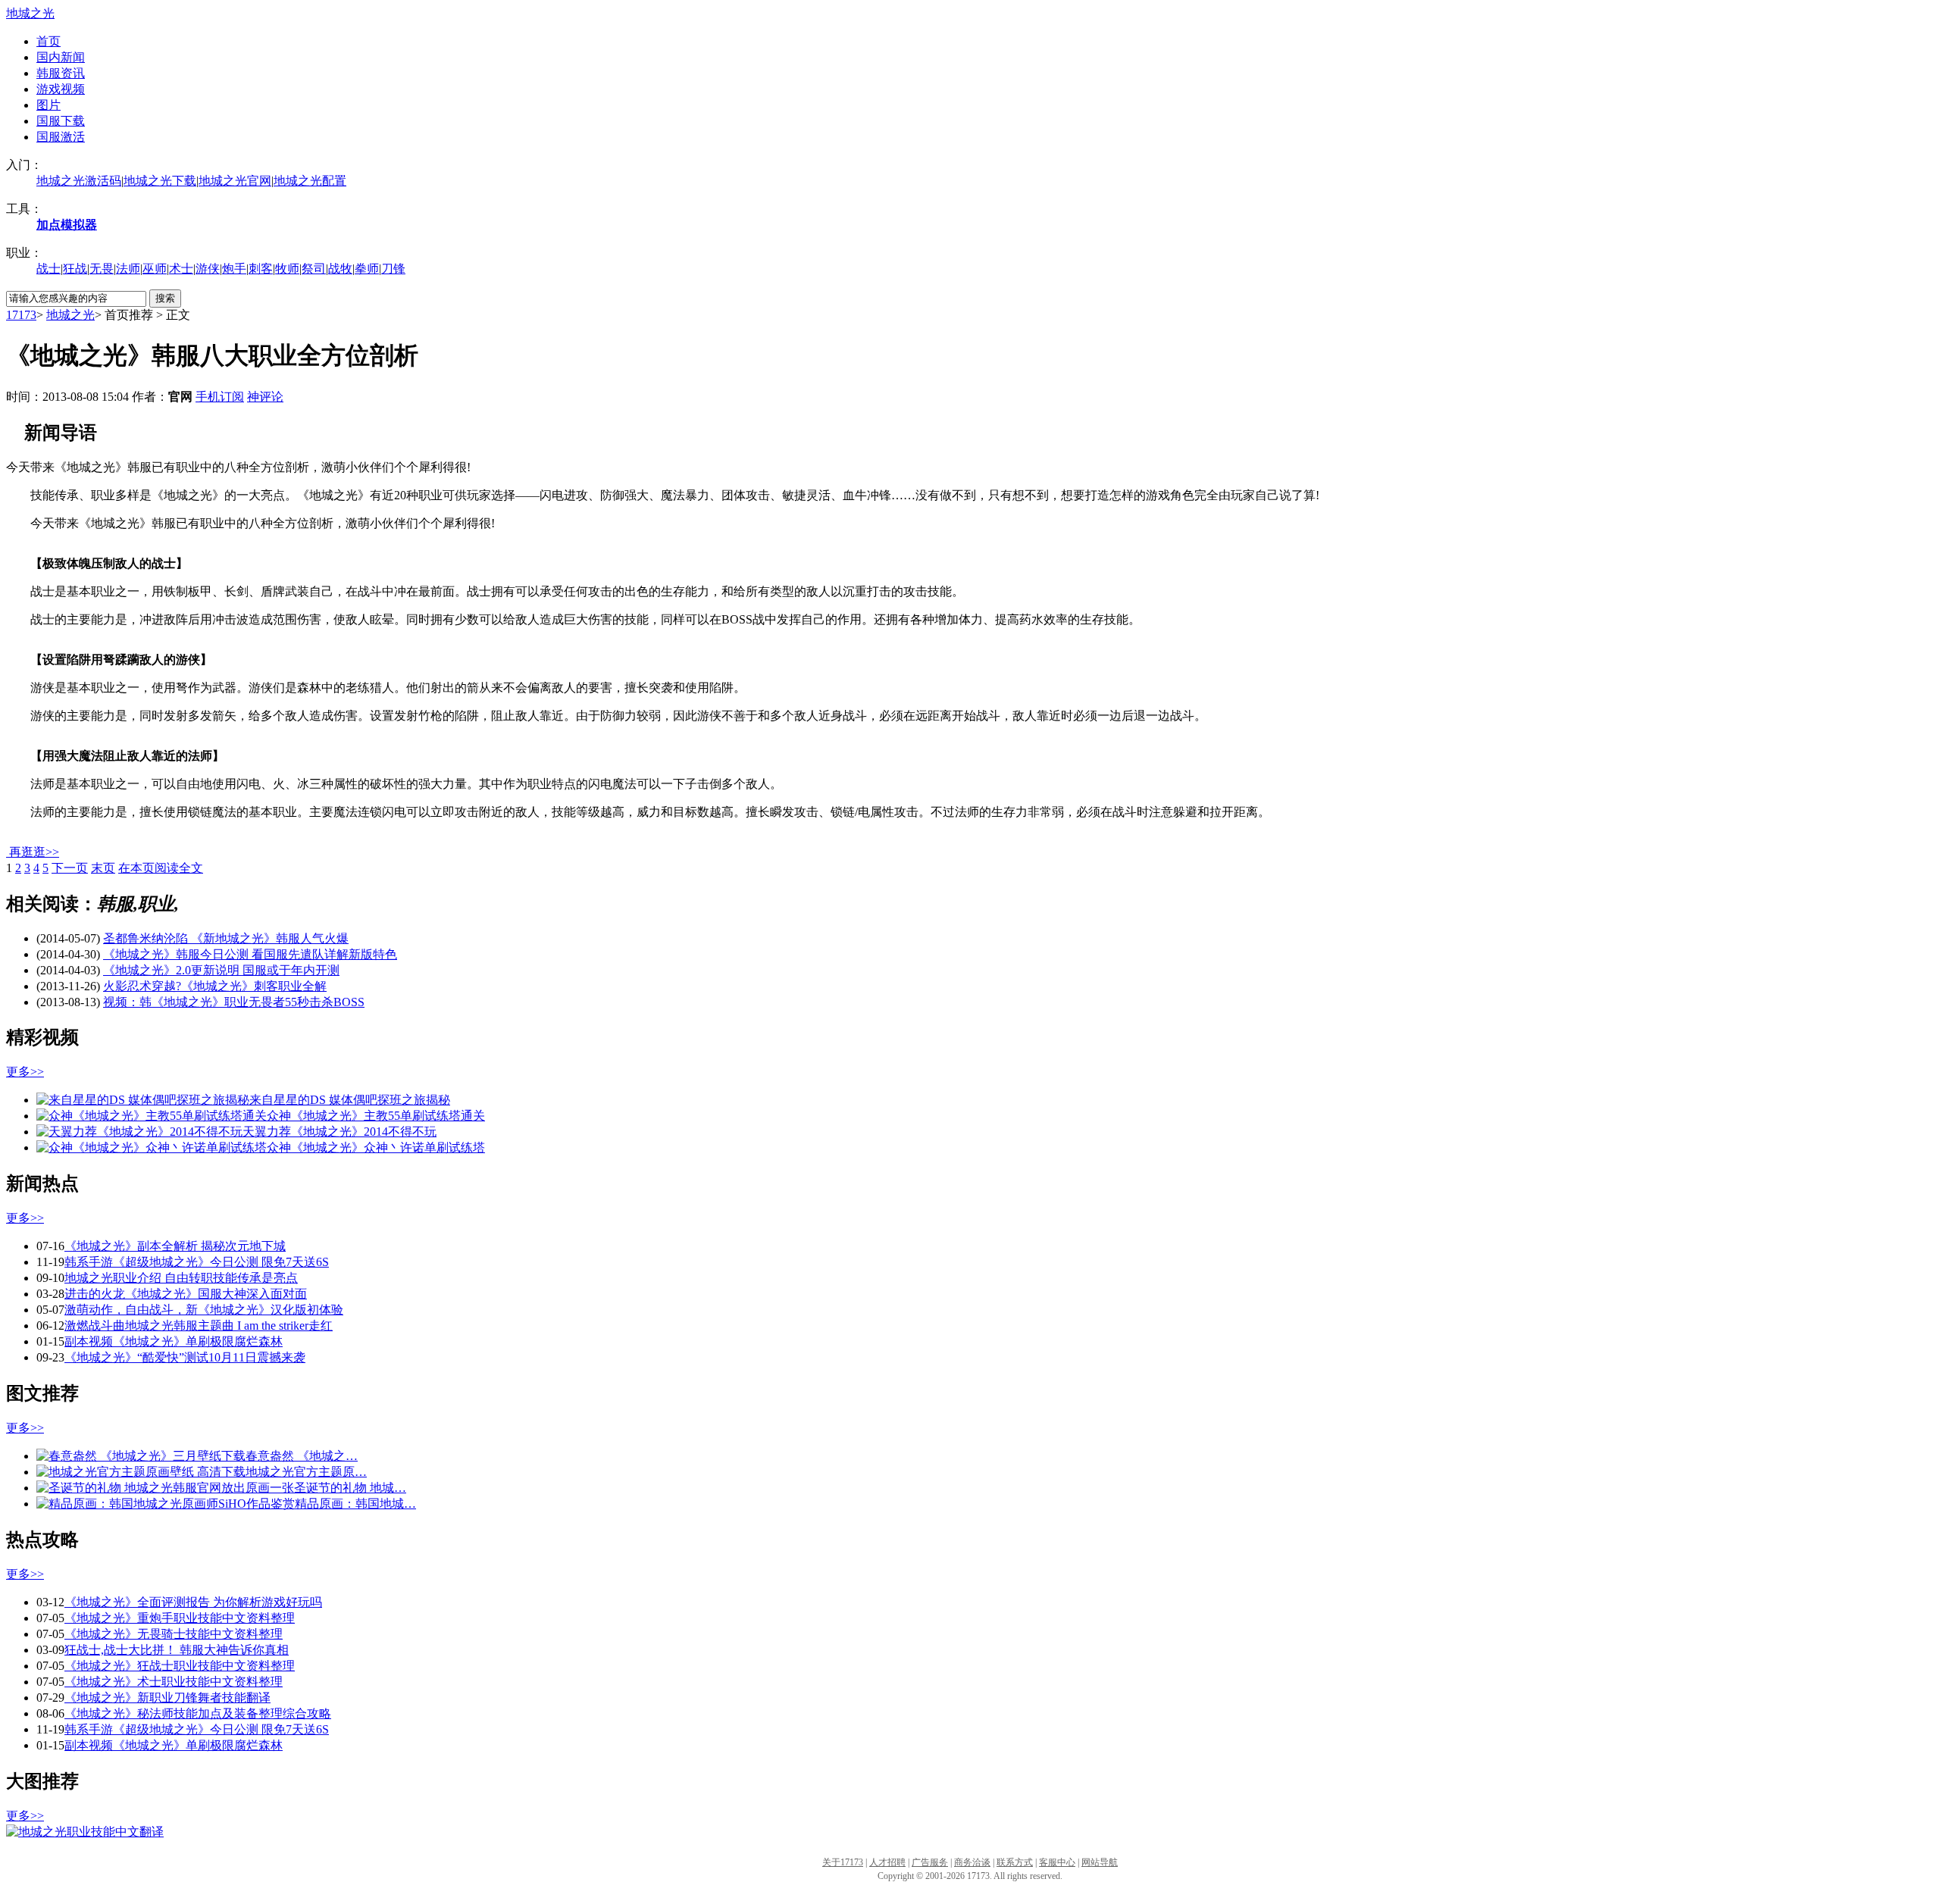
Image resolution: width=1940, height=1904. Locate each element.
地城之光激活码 (79, 181)
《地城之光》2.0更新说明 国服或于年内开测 (221, 970)
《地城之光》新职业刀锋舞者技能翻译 (167, 1698)
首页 (48, 41)
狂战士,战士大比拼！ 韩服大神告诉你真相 (177, 1650)
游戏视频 (61, 89)
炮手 (234, 269)
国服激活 (61, 137)
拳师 (367, 269)
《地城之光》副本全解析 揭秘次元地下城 (175, 1246)
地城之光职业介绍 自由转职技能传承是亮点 (181, 1278)
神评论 (265, 397)
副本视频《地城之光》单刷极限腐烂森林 (174, 1341)
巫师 (155, 269)
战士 (48, 269)
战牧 (340, 269)
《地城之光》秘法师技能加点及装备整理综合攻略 (198, 1713)
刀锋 (393, 269)
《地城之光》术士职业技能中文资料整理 (174, 1682)
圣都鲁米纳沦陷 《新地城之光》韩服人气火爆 (226, 938)
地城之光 (30, 13)
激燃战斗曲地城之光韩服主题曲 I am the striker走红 (199, 1326)
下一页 (70, 868)
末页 (103, 868)
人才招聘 (887, 1862)
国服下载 (61, 121)
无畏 (102, 269)
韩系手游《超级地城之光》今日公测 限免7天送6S (197, 1262)
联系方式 (1015, 1862)
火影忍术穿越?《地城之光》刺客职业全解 (215, 986)
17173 (21, 315)
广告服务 (930, 1862)
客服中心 (1057, 1862)
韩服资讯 (61, 73)
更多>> (25, 1072)
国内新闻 (61, 57)
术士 (181, 269)
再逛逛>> (34, 852)
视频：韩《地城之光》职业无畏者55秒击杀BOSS (234, 1002)
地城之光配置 (310, 181)
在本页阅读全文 (161, 868)
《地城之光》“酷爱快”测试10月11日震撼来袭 (185, 1357)
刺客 (261, 269)
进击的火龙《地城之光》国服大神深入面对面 (186, 1294)
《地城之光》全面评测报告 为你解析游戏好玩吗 (193, 1602)
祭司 (314, 269)
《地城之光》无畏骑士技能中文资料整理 (174, 1634)
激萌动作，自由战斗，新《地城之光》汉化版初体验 (204, 1310)
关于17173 (843, 1862)
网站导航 (1100, 1862)
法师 (128, 269)
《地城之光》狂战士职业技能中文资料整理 (180, 1666)
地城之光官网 (235, 181)
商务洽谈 (972, 1862)
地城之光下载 (160, 181)
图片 (48, 105)
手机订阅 (220, 397)
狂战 (75, 269)
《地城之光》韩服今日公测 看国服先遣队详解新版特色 (250, 954)
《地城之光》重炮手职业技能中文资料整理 (180, 1618)
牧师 (287, 269)
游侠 (208, 269)
